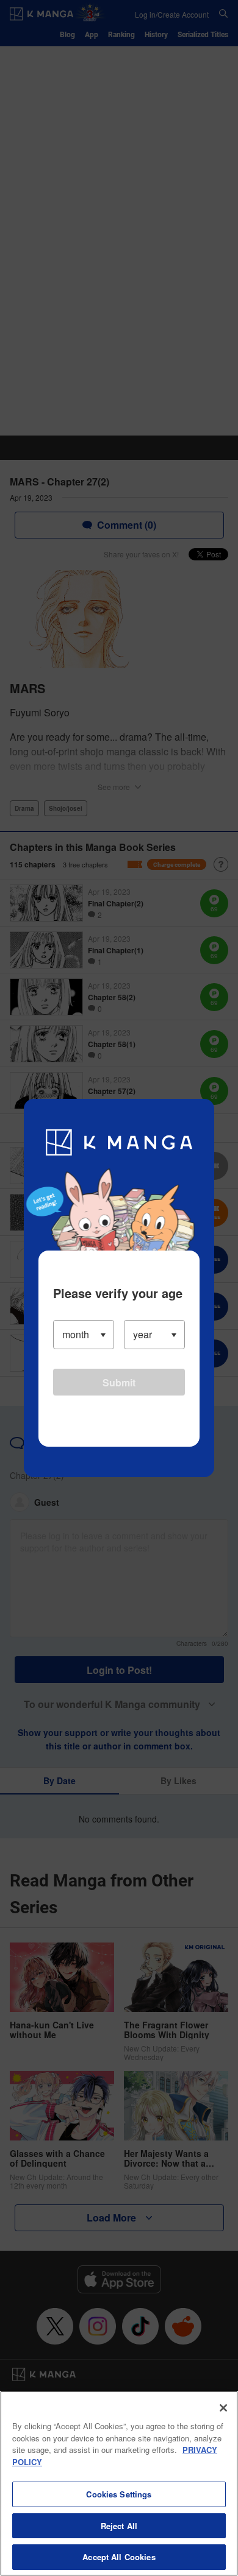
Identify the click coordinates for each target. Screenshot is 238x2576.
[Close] (223, 2408)
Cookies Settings (119, 2494)
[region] (119, 2483)
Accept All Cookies (119, 2557)
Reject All (119, 2526)
